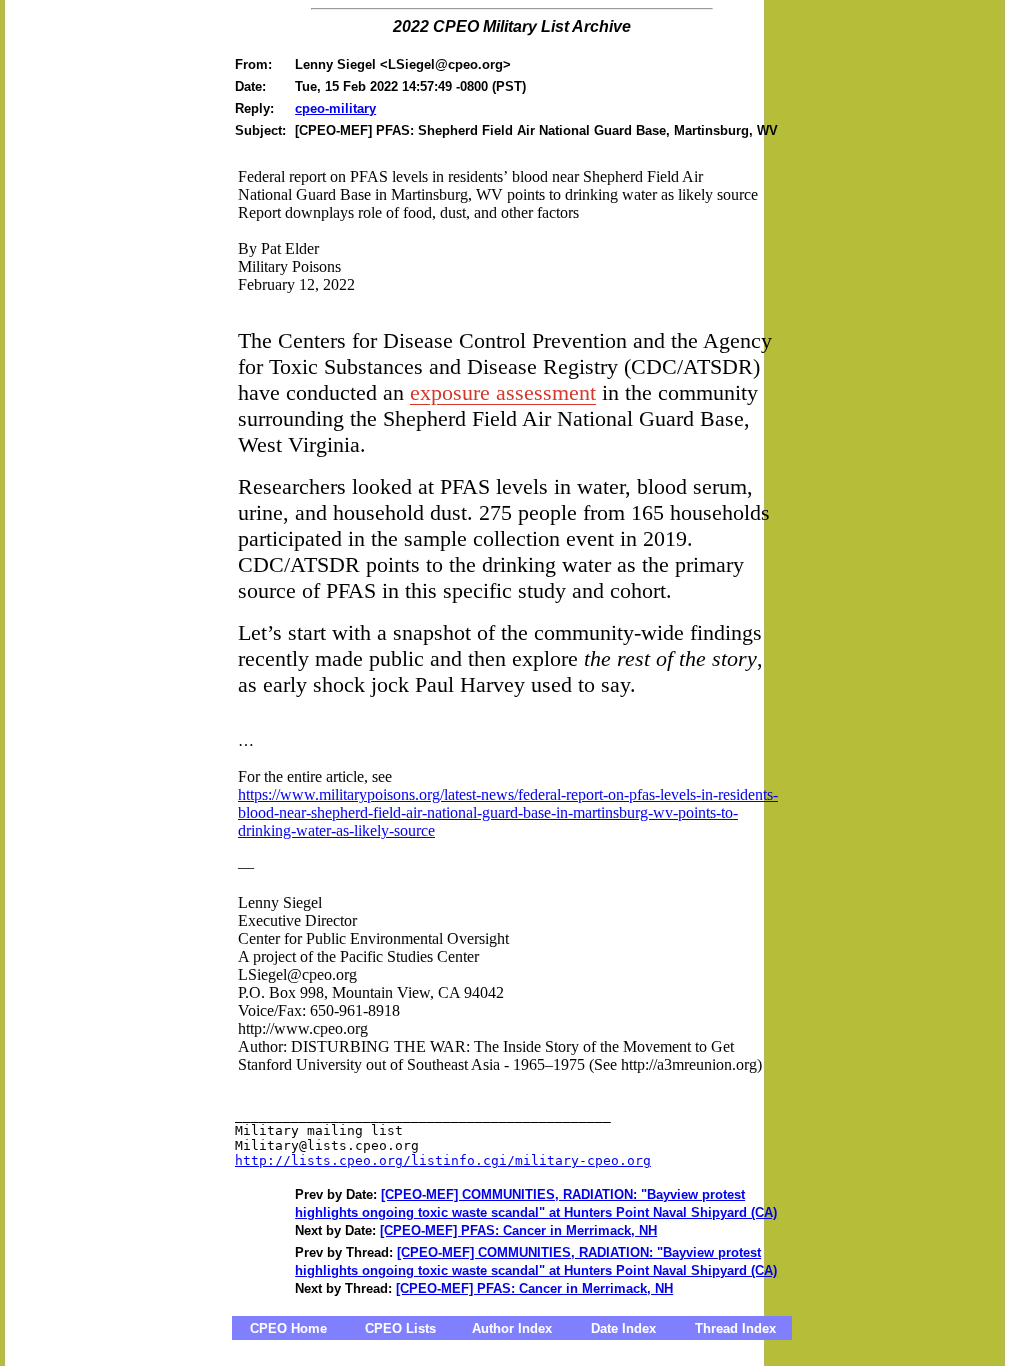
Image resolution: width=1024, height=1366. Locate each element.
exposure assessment (503, 392)
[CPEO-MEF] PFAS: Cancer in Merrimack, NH (518, 1230)
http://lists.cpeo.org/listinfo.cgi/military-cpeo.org (443, 1160)
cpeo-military (335, 108)
